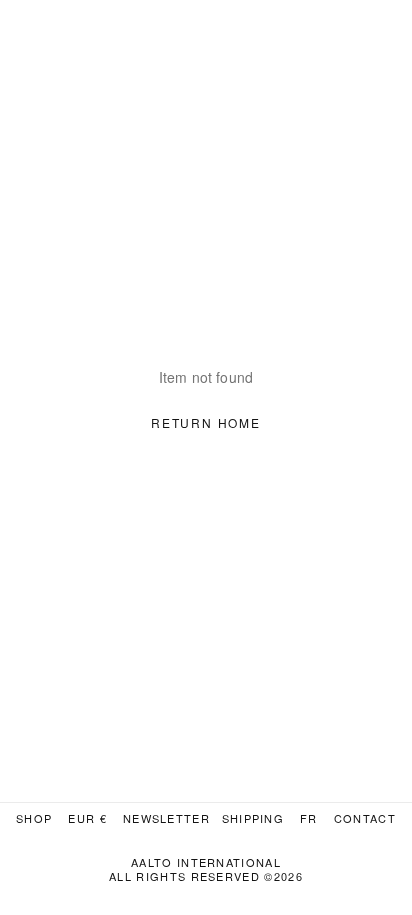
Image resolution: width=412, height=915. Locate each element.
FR (309, 818)
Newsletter (166, 818)
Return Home (206, 423)
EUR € (87, 818)
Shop (34, 818)
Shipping (253, 818)
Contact (365, 818)
